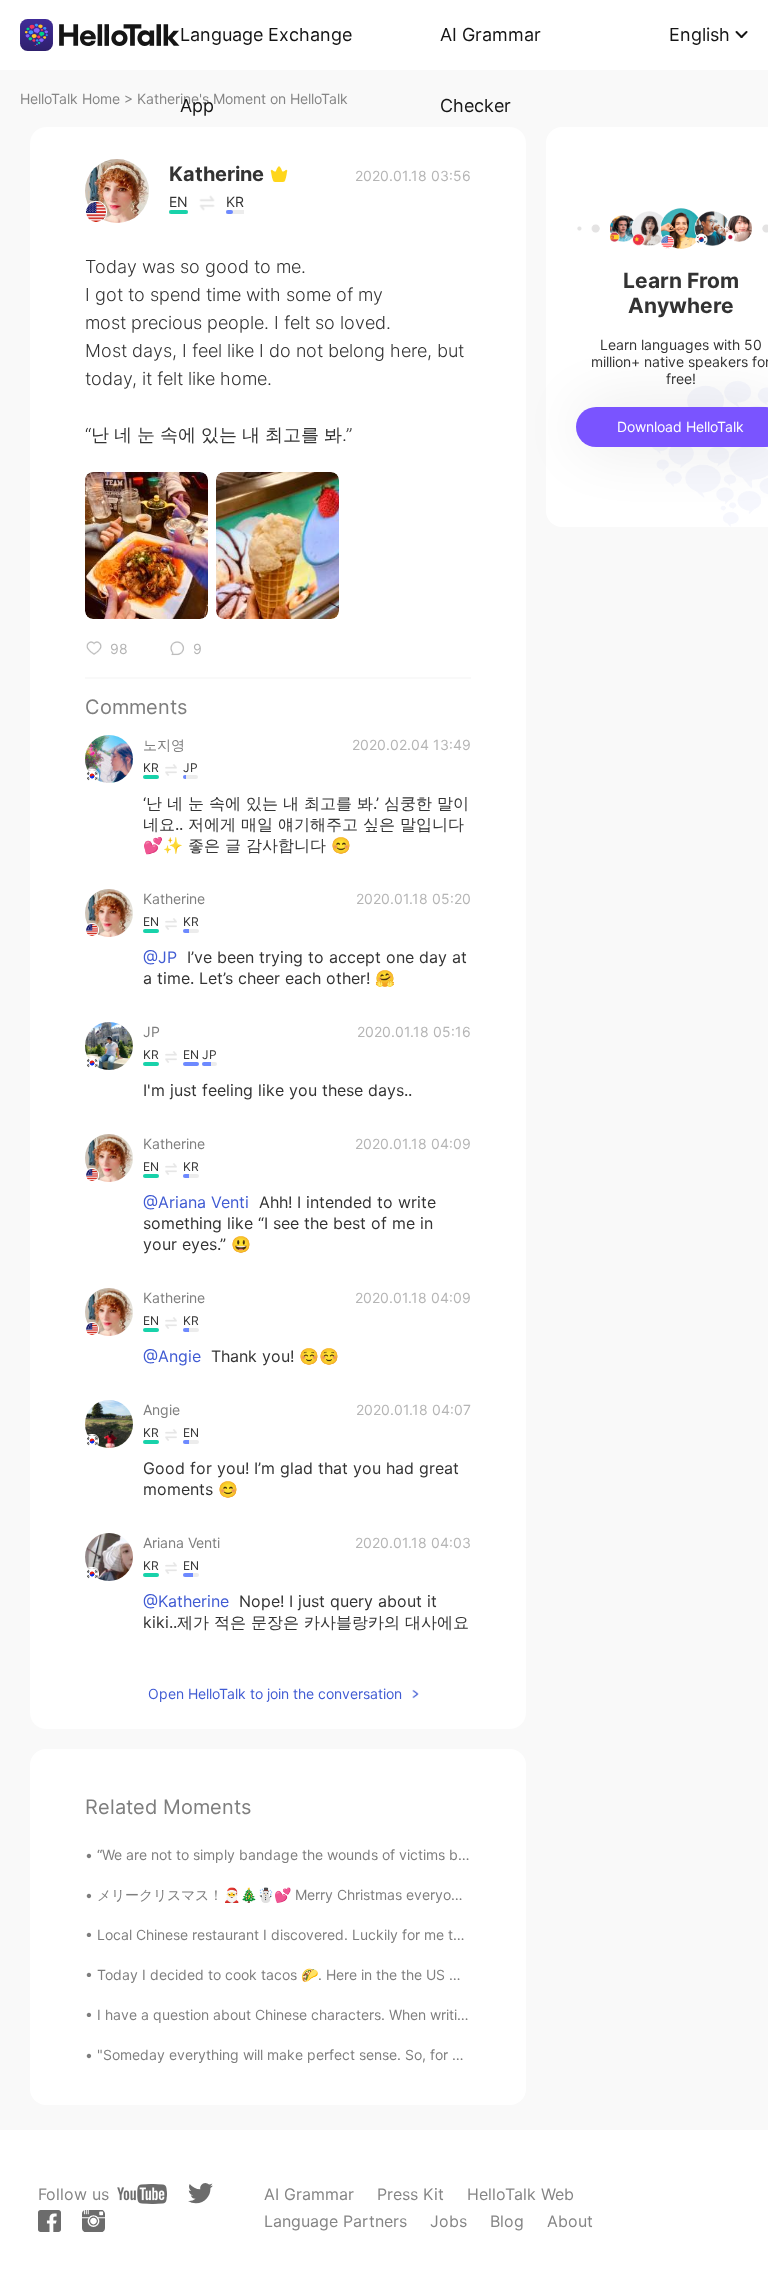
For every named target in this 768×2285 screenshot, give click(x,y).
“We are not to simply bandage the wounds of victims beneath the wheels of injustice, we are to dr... (423, 1854)
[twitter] (200, 2193)
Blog (507, 2221)
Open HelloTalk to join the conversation (275, 1693)
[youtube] (142, 2194)
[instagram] (93, 2221)
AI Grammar (309, 2194)
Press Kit (410, 2194)
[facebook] (49, 2221)
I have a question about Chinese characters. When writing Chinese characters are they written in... (417, 2014)
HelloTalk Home (70, 98)
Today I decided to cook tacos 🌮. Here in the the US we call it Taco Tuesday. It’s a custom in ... (410, 1974)
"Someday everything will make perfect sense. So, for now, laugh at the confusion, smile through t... (422, 2054)
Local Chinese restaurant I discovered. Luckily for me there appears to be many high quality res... (415, 1934)
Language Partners (335, 2221)
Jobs (448, 2221)
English (699, 34)
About (570, 2221)
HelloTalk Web (520, 2194)
